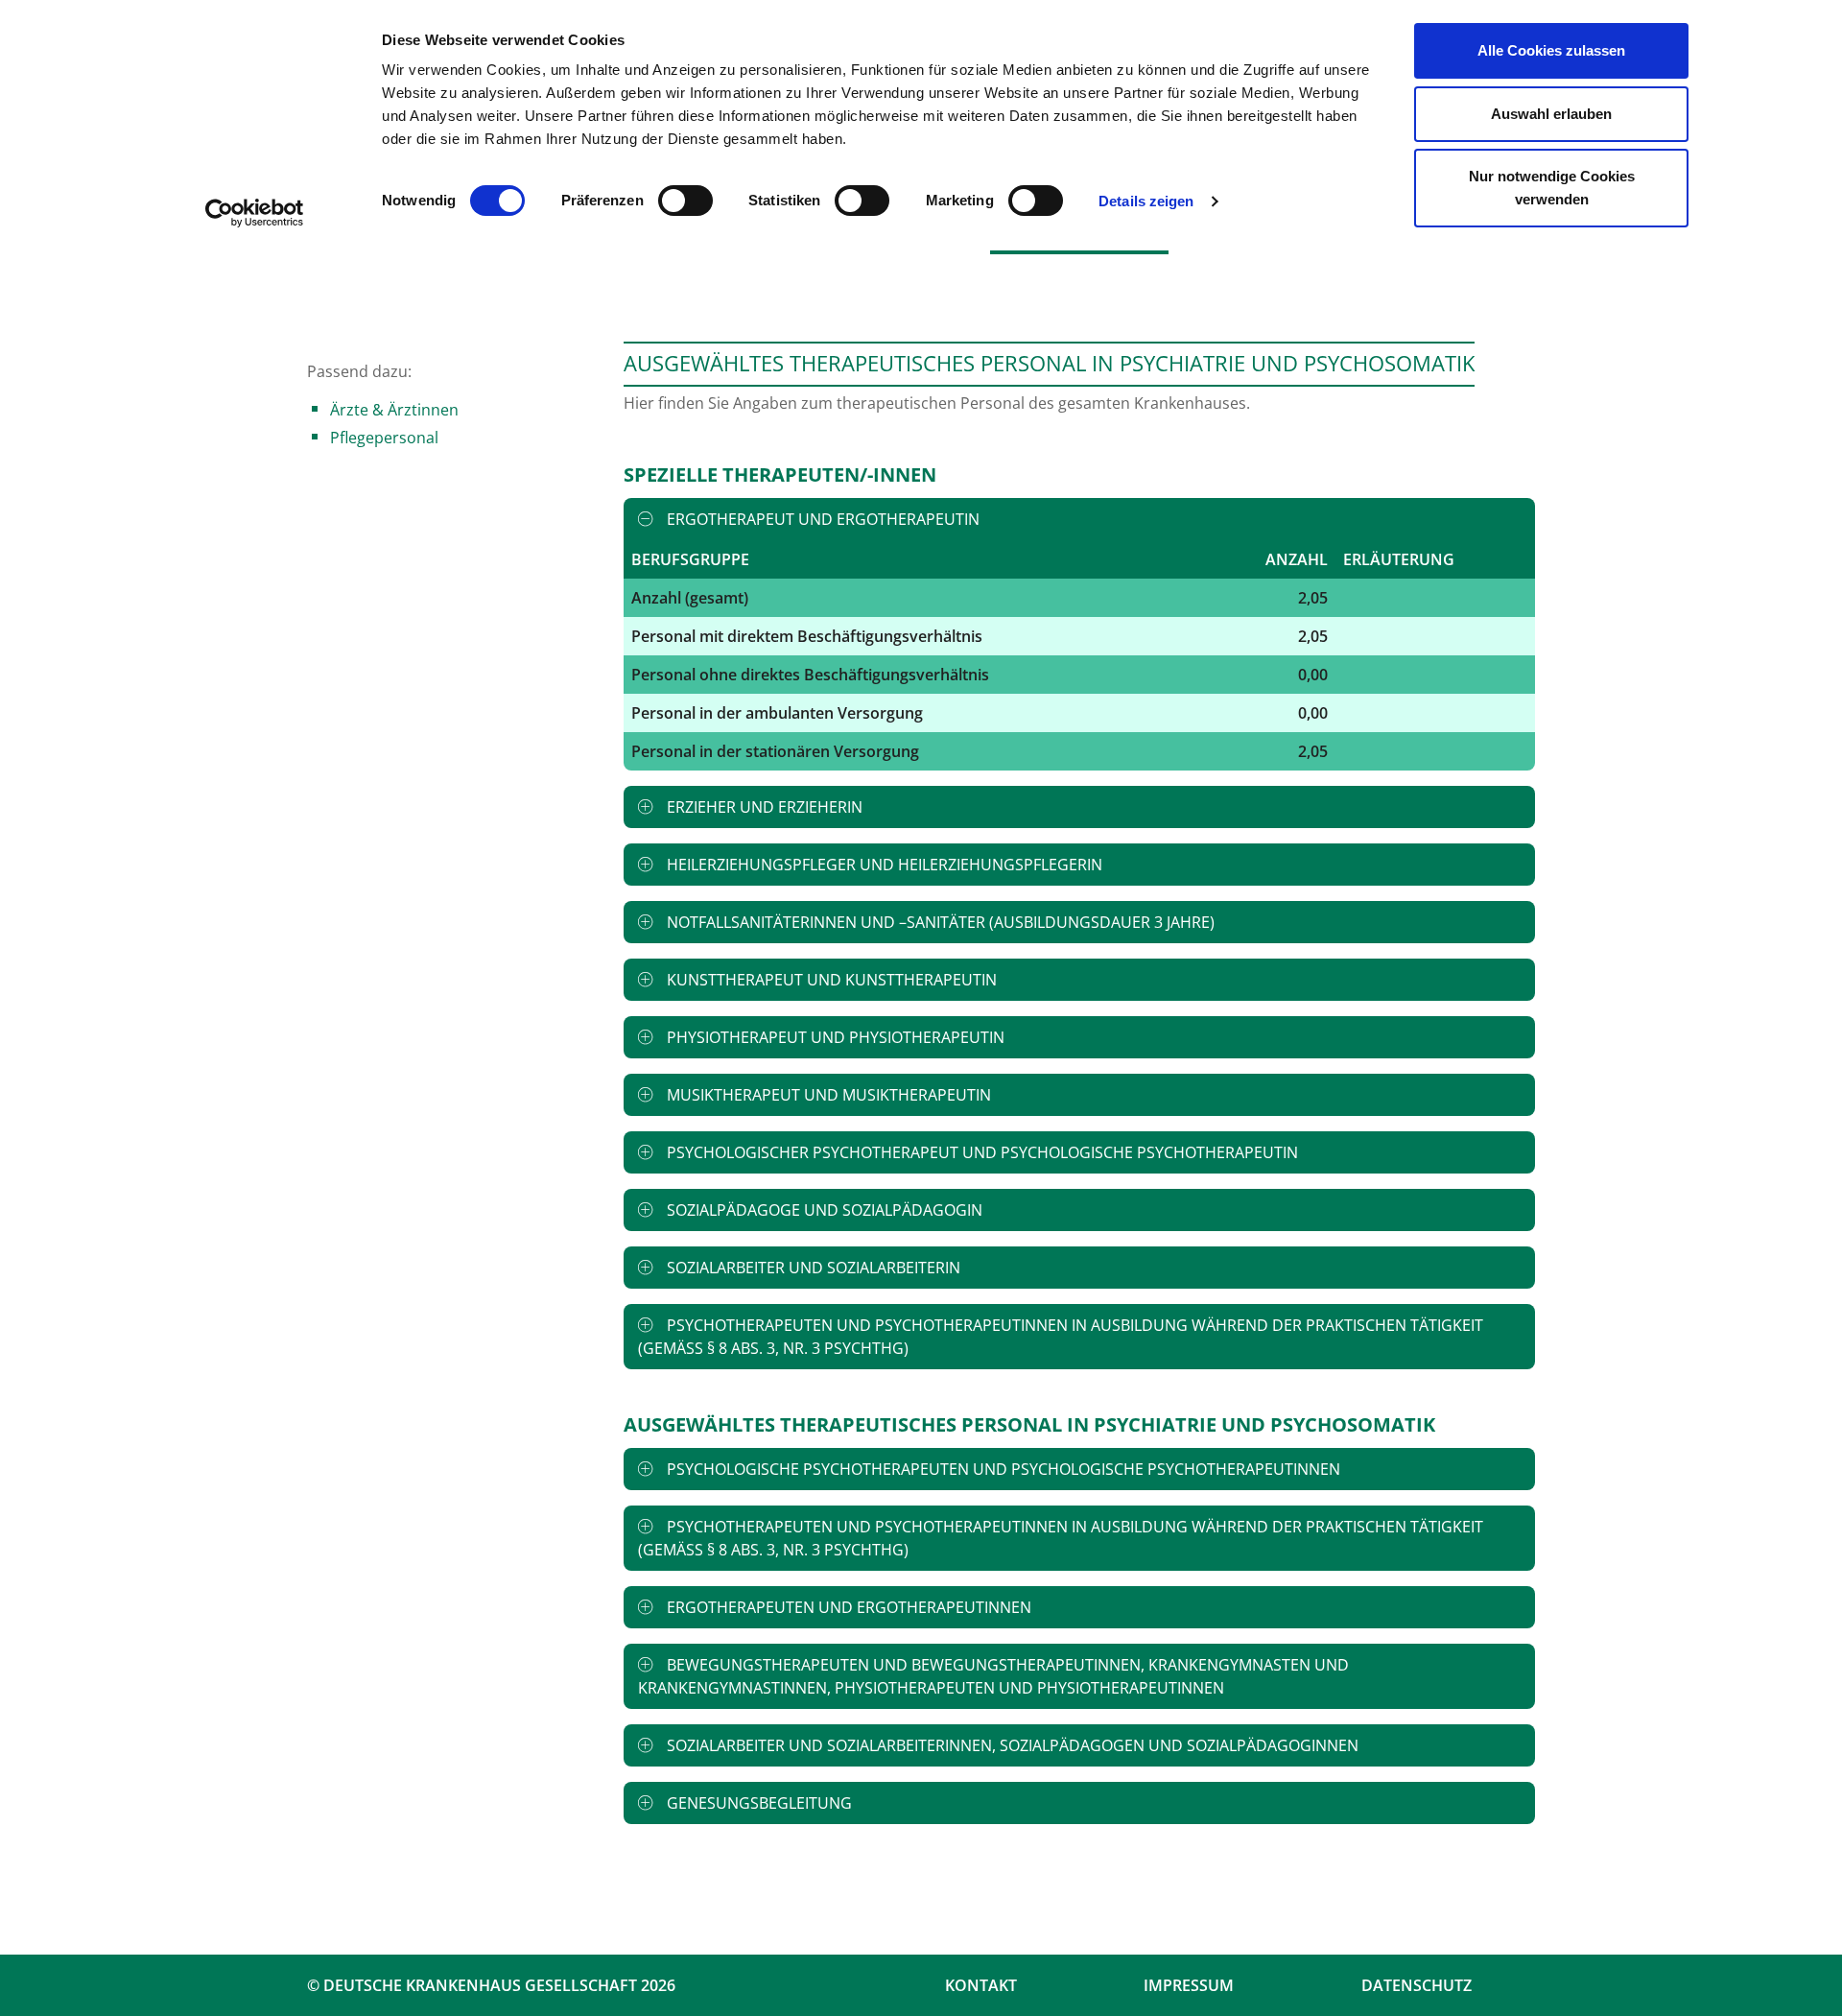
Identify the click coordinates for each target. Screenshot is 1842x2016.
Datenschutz (1417, 1985)
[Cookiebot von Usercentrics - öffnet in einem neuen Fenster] (255, 213)
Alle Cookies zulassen (1551, 50)
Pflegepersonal (384, 438)
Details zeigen (1146, 201)
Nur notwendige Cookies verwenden (1552, 188)
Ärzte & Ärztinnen (394, 410)
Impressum (1189, 1985)
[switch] (685, 201)
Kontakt (981, 1985)
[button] (1079, 519)
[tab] (1079, 519)
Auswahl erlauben (1551, 114)
